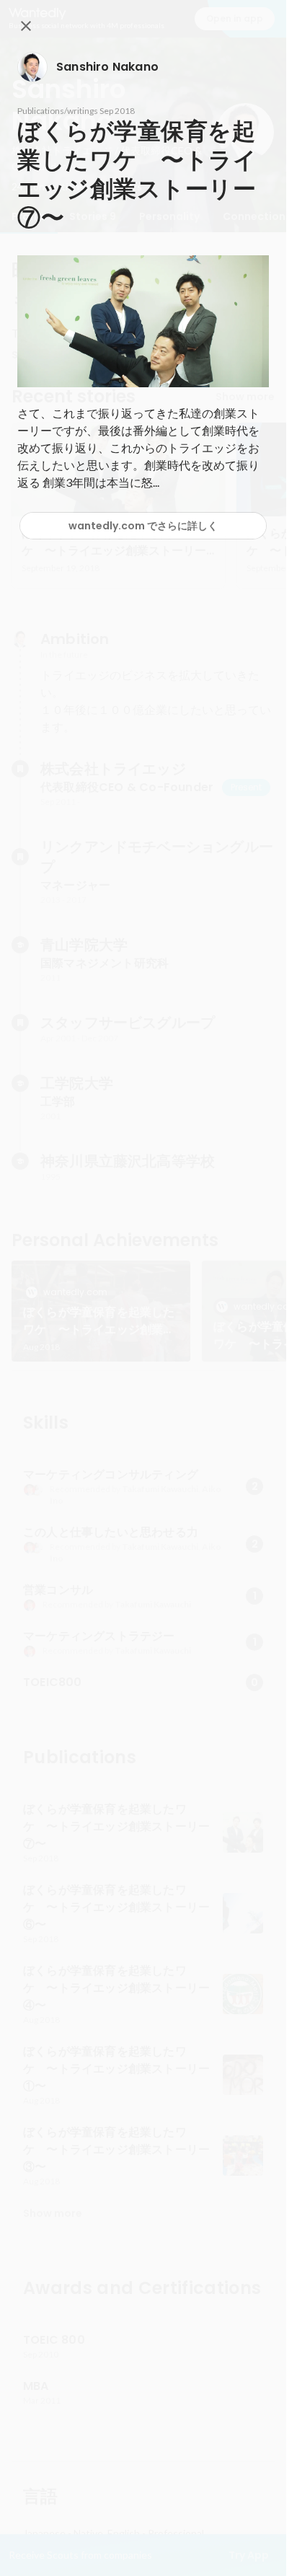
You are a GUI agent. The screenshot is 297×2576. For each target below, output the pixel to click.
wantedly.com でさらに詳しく (143, 526)
